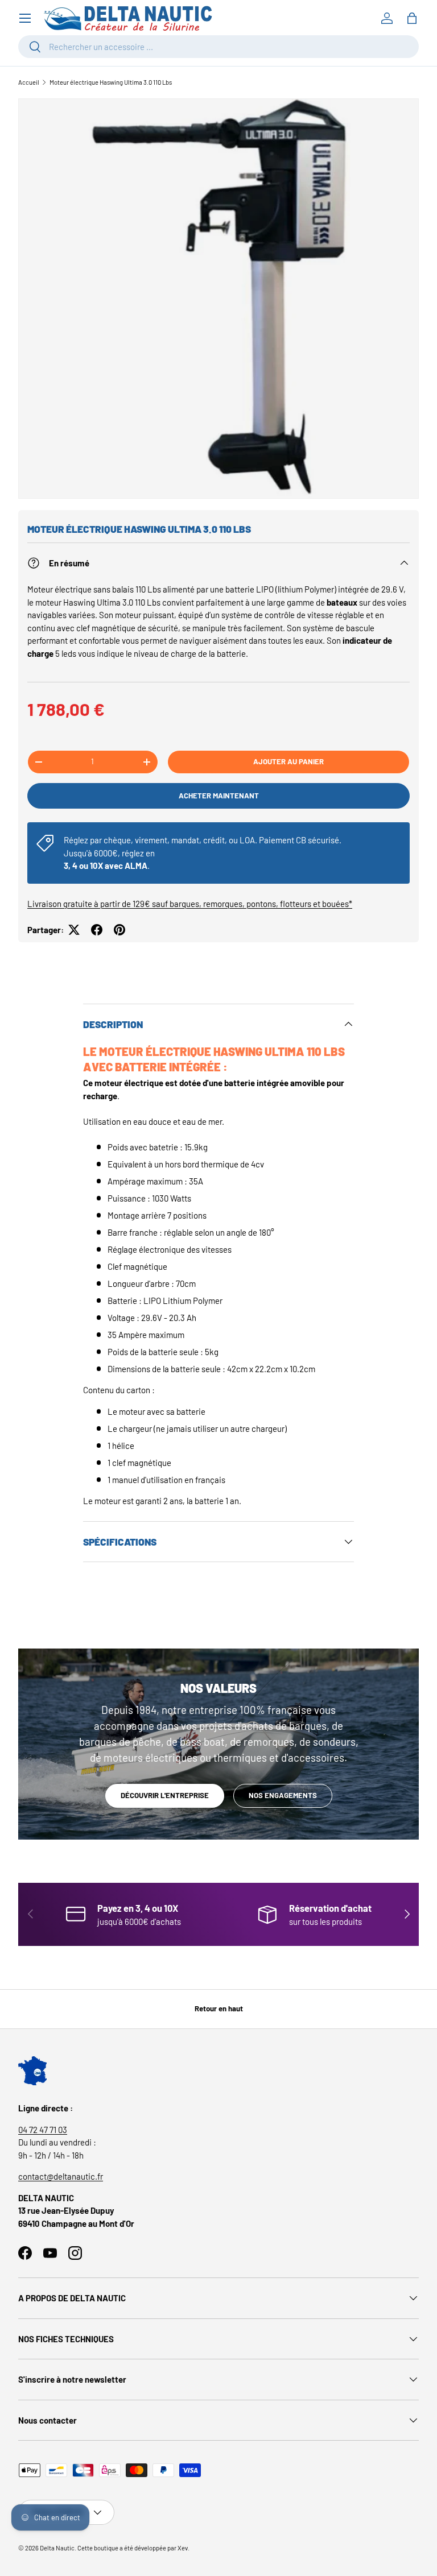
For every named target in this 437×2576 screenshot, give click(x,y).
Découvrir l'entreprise (165, 1795)
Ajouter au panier (288, 761)
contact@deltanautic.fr (61, 2176)
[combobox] (218, 47)
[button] (412, 18)
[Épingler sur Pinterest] (119, 930)
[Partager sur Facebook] (97, 930)
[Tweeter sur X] (74, 930)
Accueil (29, 82)
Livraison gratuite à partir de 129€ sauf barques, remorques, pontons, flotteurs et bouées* (190, 904)
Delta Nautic (57, 2548)
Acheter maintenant (219, 796)
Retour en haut (219, 2008)
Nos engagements (283, 1795)
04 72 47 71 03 (43, 2130)
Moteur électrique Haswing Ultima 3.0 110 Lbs (111, 82)
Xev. (184, 2548)
